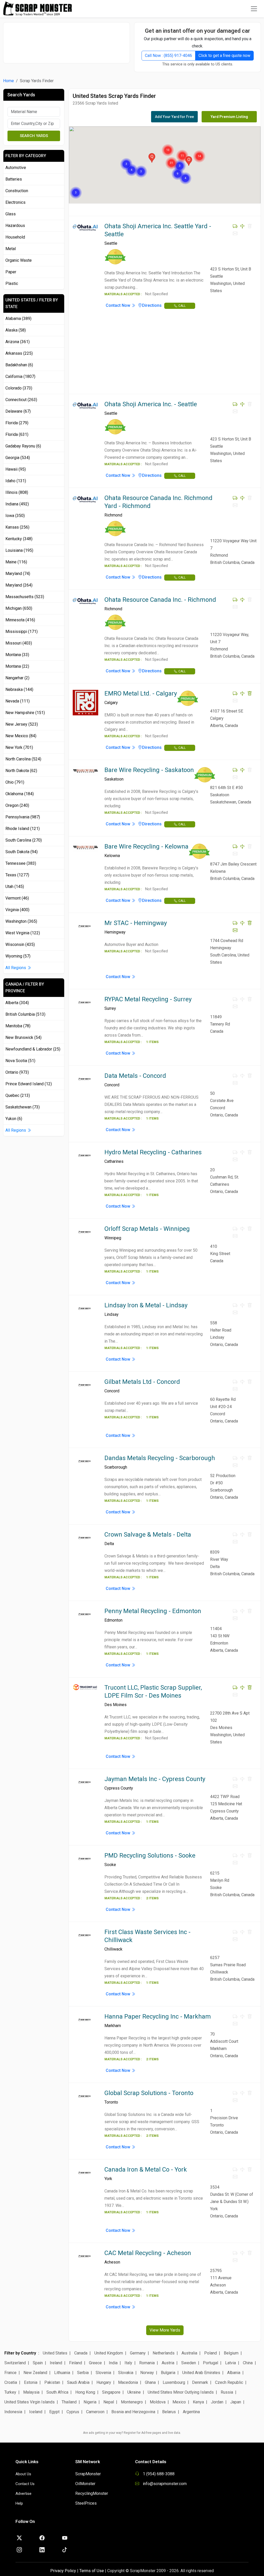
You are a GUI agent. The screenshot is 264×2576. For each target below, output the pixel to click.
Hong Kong (85, 2392)
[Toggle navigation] (254, 9)
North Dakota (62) (21, 771)
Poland (211, 2353)
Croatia (11, 2382)
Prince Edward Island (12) (29, 1084)
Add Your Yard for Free (174, 117)
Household (15, 237)
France (10, 2373)
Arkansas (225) (19, 353)
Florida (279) (17, 423)
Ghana (150, 2382)
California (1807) (20, 376)
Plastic (12, 283)
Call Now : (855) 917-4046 (168, 56)
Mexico (179, 2402)
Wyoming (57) (18, 956)
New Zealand (35, 2373)
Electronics (15, 202)
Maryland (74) (18, 574)
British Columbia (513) (25, 1014)
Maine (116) (16, 562)
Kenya (198, 2402)
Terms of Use (92, 2571)
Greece (95, 2363)
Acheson (112, 2262)
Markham (113, 2026)
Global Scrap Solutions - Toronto (149, 2093)
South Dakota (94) (22, 852)
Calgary (111, 703)
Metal (11, 249)
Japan (236, 2402)
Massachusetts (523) (25, 597)
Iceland (36, 2412)
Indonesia (13, 2412)
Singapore (111, 2392)
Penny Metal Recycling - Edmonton (153, 1611)
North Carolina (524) (23, 759)
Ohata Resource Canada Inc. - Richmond (160, 600)
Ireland (56, 2363)
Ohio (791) (15, 782)
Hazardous (15, 226)
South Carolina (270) (24, 840)
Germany (138, 2353)
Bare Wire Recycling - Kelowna (146, 846)
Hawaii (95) (16, 469)
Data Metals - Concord (135, 1076)
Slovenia (103, 2373)
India (113, 2363)
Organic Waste (19, 260)
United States (55, 2353)
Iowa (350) (15, 516)
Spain (38, 2363)
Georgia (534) (18, 458)
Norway (147, 2373)
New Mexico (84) (21, 736)
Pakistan (52, 2382)
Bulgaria (168, 2373)
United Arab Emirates (201, 2373)
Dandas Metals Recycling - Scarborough (160, 1458)
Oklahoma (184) (20, 794)
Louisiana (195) (19, 550)
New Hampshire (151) (25, 713)
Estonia (31, 2382)
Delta (109, 1544)
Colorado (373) (19, 388)
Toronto (111, 2102)
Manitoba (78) (18, 1026)
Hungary (104, 2382)
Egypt (54, 2412)
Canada (81, 2353)
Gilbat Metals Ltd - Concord (142, 1382)
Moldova (158, 2402)
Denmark (200, 2382)
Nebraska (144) (19, 689)
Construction (17, 191)
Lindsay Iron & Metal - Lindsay (146, 1305)
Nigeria (90, 2402)
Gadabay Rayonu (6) (23, 446)
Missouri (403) (19, 643)
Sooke (110, 1865)
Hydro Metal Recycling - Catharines (153, 1152)
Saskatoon (114, 779)
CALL (182, 306)
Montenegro (132, 2402)
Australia (189, 2353)
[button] (171, 157)
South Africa (57, 2392)
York (108, 2179)
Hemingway (115, 932)
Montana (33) (17, 655)
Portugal (211, 2363)
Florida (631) (17, 434)
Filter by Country (20, 2353)
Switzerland (15, 2363)
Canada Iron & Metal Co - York (146, 2170)
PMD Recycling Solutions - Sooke (150, 1855)
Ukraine (134, 2392)
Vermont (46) (17, 898)
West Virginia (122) (23, 933)
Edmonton (113, 1620)
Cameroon (95, 2412)
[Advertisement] (69, 40)
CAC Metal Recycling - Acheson (148, 2253)
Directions (152, 305)
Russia (227, 2392)
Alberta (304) (17, 1003)
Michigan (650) (19, 608)
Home (9, 81)
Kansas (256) (17, 527)
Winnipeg (113, 1238)
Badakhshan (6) (19, 365)
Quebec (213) (18, 1095)
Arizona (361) (18, 342)
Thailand (69, 2402)
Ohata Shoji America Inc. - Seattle (151, 404)
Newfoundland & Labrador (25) (33, 1049)
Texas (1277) (17, 875)
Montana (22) (17, 666)
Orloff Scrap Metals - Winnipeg (147, 1229)
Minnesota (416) (20, 620)
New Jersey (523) (22, 724)
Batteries (14, 179)
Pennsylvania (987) (23, 817)
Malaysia (31, 2392)
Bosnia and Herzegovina (133, 2412)
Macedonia (128, 2382)
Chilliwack (113, 1949)
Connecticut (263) (21, 400)
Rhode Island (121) (23, 829)
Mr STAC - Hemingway (136, 923)
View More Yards (165, 2330)
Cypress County (119, 1788)
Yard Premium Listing (229, 117)
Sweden (189, 2363)
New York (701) (19, 747)
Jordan (217, 2402)
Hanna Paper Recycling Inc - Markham (158, 2016)
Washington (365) (21, 921)
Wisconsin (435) (20, 944)
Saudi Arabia (78, 2382)
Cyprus (73, 2412)
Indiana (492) (17, 504)
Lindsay (112, 1314)
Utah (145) (15, 887)
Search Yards (34, 136)
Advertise (23, 2494)
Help (19, 2503)
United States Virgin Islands (30, 2402)
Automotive (16, 168)
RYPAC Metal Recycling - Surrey (148, 999)
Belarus (169, 2412)
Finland (76, 2363)
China (248, 2363)
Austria (168, 2363)
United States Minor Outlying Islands (181, 2392)
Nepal (109, 2402)
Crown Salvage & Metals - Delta (148, 1535)
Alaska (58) (16, 330)
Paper (11, 272)
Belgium (231, 2353)
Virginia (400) (17, 910)
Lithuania (62, 2373)
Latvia (230, 2363)
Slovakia (126, 2373)
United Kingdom (109, 2353)
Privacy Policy (63, 2571)
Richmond (113, 515)
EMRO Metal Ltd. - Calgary (141, 693)
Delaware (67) (18, 411)
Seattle (111, 243)
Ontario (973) (17, 1072)
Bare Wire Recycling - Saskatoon (149, 770)
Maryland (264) (19, 585)
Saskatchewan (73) (23, 1107)
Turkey (10, 2392)
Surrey (110, 1008)
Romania (147, 2363)
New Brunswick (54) (23, 1037)
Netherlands (164, 2353)
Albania (234, 2373)
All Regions (16, 968)
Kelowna (112, 856)
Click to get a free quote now (224, 56)
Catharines (114, 1161)
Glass (11, 214)
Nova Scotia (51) (20, 1061)
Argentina (191, 2412)
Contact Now (118, 305)
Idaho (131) (16, 481)
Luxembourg (174, 2382)
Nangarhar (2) (17, 678)
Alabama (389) (18, 319)
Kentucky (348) (19, 539)
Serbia (83, 2373)
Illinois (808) (17, 492)
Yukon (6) (14, 1119)
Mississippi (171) (22, 632)
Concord (112, 1085)
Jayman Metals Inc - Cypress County (155, 1779)
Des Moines (115, 1705)
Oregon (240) (17, 805)
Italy (128, 2363)
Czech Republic (229, 2382)
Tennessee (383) (21, 863)
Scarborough (116, 1467)
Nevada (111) (18, 701)
